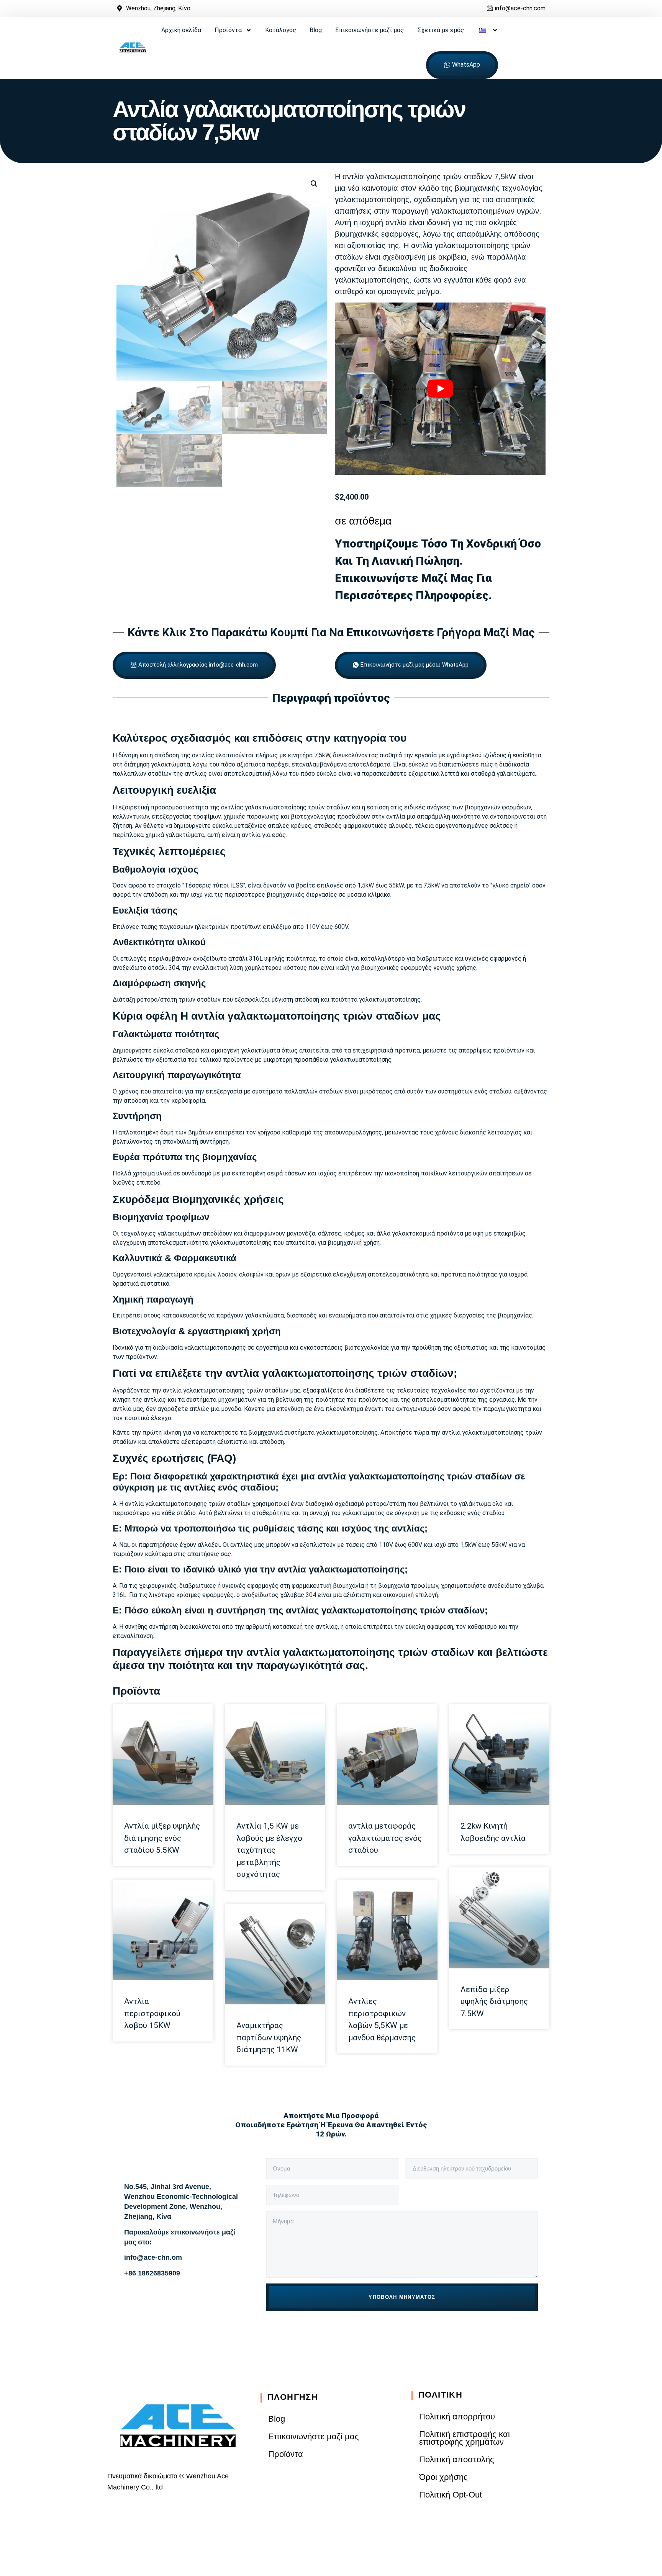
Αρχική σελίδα (181, 30)
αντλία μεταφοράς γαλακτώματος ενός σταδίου (385, 1838)
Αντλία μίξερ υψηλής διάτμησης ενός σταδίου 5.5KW (162, 1838)
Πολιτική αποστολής (457, 2459)
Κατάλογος (281, 30)
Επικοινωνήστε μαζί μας (370, 30)
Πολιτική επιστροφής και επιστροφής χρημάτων (465, 2438)
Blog (316, 30)
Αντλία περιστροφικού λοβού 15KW (152, 2013)
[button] (314, 184)
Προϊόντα (228, 30)
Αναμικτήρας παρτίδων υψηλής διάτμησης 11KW (269, 2037)
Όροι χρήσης (443, 2477)
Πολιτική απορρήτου (457, 2417)
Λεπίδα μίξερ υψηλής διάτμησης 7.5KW (494, 2001)
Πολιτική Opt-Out (451, 2495)
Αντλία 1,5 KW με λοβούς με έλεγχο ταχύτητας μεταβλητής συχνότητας (269, 1850)
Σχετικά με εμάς (441, 30)
